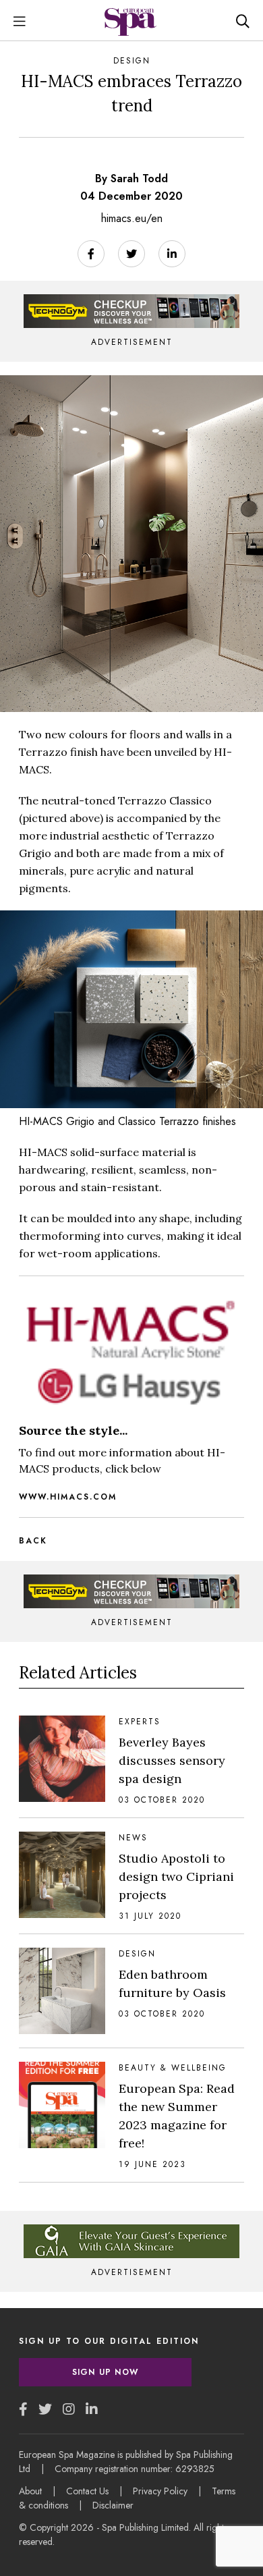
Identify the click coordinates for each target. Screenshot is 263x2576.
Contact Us (87, 2491)
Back (33, 1541)
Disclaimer (113, 2505)
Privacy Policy (160, 2491)
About (30, 2491)
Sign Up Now (105, 2372)
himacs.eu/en (132, 218)
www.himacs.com (68, 1497)
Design (132, 61)
